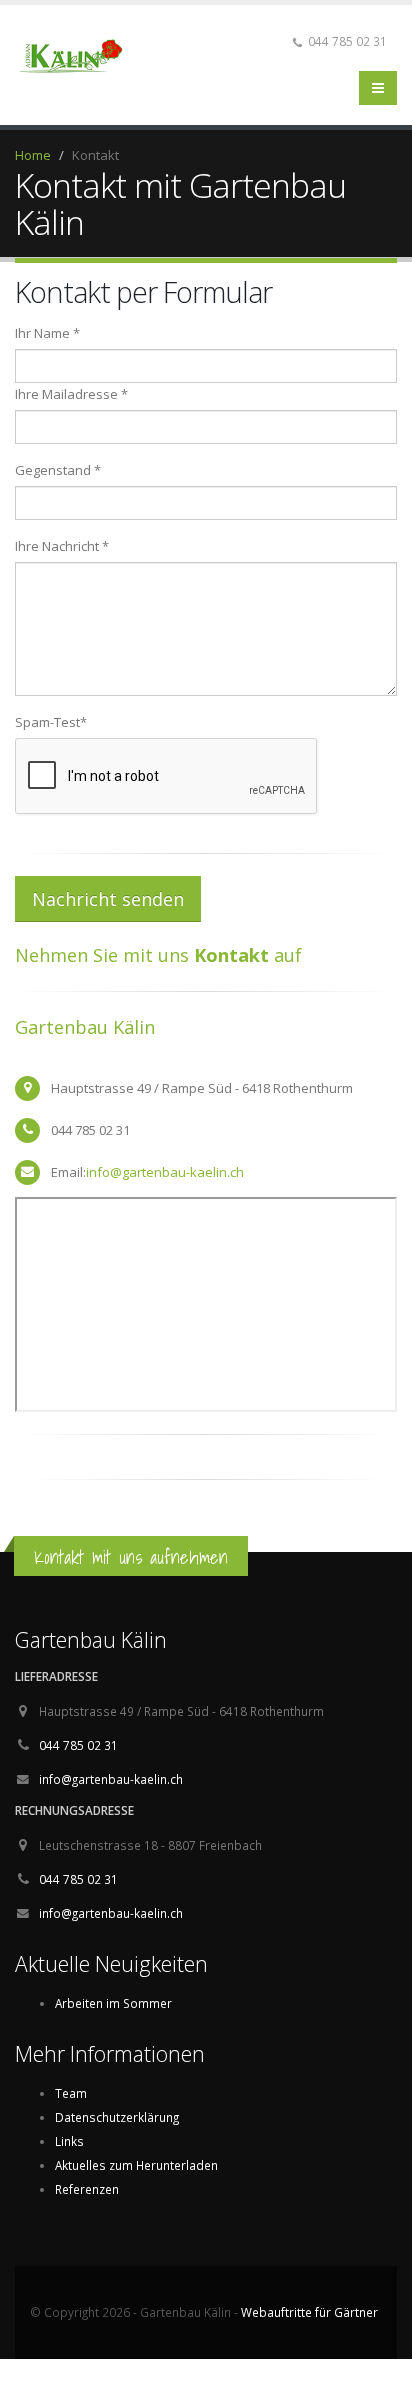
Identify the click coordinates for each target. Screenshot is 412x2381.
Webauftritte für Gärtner (309, 2312)
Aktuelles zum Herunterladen (136, 2165)
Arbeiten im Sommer (113, 2003)
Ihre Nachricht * (62, 546)
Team (71, 2093)
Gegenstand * (58, 470)
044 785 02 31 (78, 1745)
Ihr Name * (47, 333)
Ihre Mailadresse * (71, 394)
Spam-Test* (51, 722)
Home (33, 155)
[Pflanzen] (78, 53)
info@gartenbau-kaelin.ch (165, 1172)
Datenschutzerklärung (117, 2117)
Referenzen (87, 2189)
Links (69, 2141)
